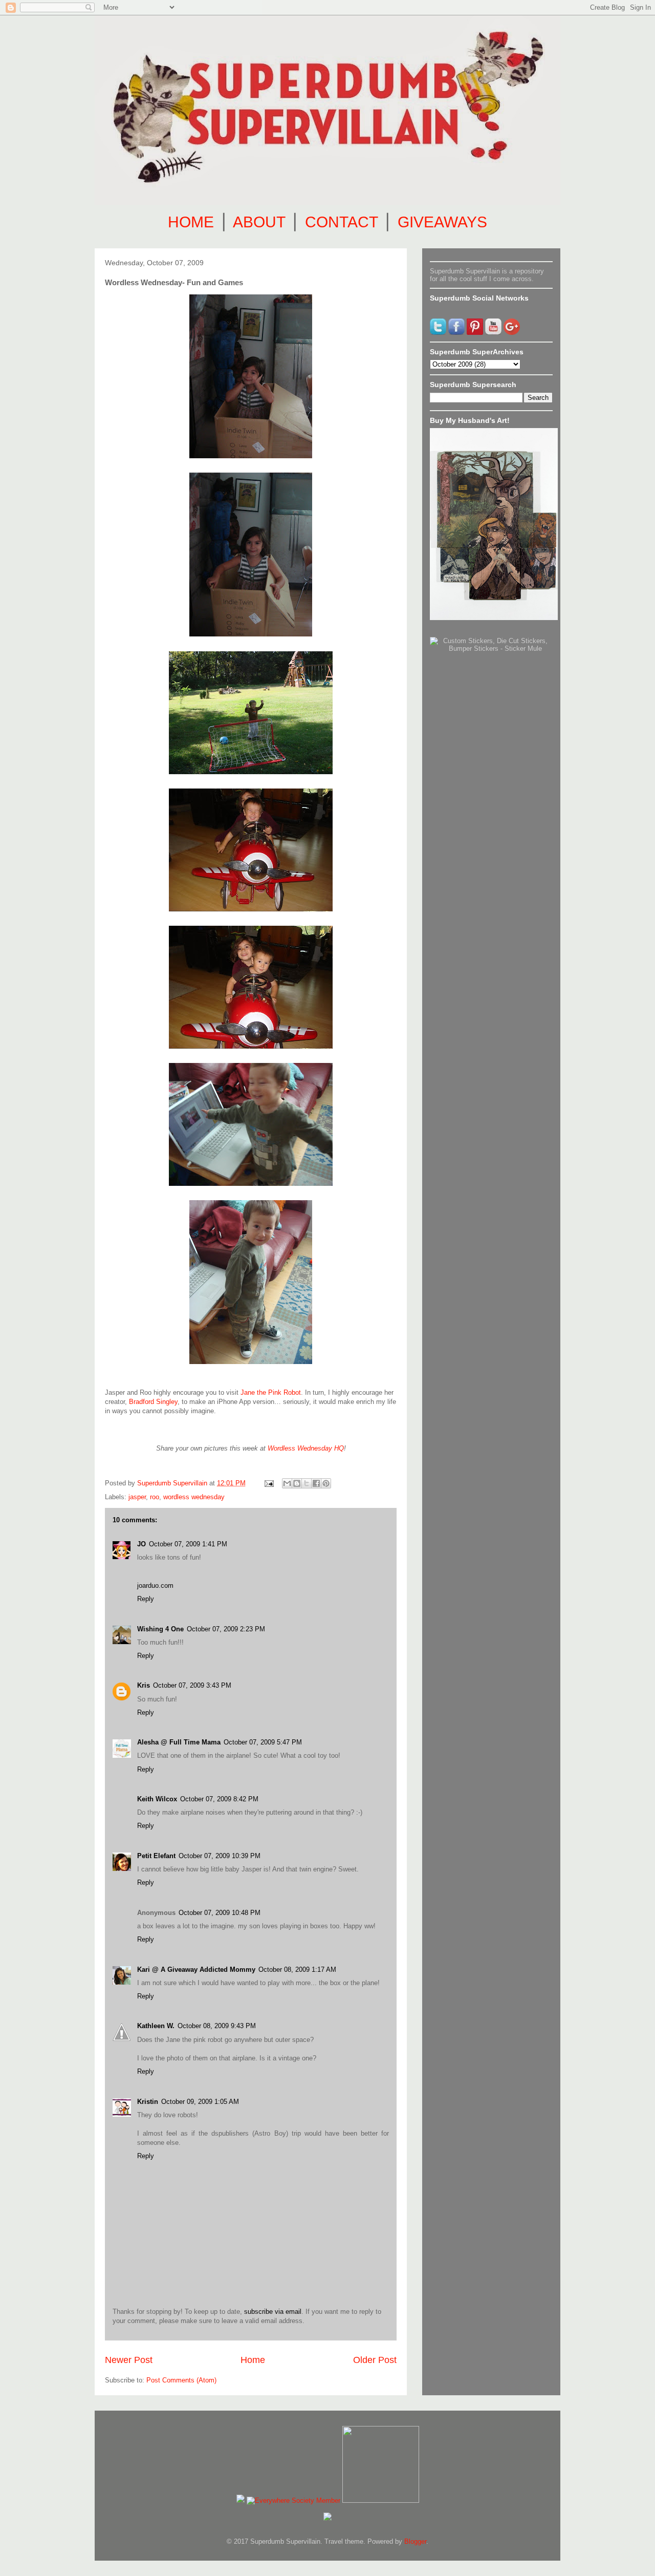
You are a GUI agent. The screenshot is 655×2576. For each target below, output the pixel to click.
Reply (146, 1599)
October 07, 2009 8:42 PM (219, 1799)
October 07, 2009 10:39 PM (220, 1856)
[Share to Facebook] (316, 1483)
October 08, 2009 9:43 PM (217, 2026)
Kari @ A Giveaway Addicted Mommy (196, 1970)
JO (141, 1544)
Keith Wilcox (157, 1799)
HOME (191, 222)
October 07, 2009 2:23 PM (226, 1629)
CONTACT (341, 222)
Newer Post (129, 2360)
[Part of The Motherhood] (381, 2500)
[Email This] (287, 1483)
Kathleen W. (156, 2026)
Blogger (415, 2541)
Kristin (148, 2102)
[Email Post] (268, 1483)
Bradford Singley (153, 1402)
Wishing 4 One (160, 1629)
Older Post (375, 2360)
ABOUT (259, 222)
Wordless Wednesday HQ (306, 1448)
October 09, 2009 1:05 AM (200, 2102)
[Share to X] (307, 1483)
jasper (137, 1497)
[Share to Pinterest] (326, 1483)
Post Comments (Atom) (181, 2380)
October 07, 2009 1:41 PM (188, 1544)
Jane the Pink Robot (271, 1392)
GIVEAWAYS (442, 222)
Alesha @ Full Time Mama (179, 1742)
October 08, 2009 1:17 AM (297, 1970)
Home (253, 2360)
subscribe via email (273, 2312)
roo (155, 1497)
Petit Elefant (156, 1856)
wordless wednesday (194, 1497)
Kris (144, 1685)
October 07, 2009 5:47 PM (263, 1742)
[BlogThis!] (297, 1483)
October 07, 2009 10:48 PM (220, 1913)
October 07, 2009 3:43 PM (192, 1685)
